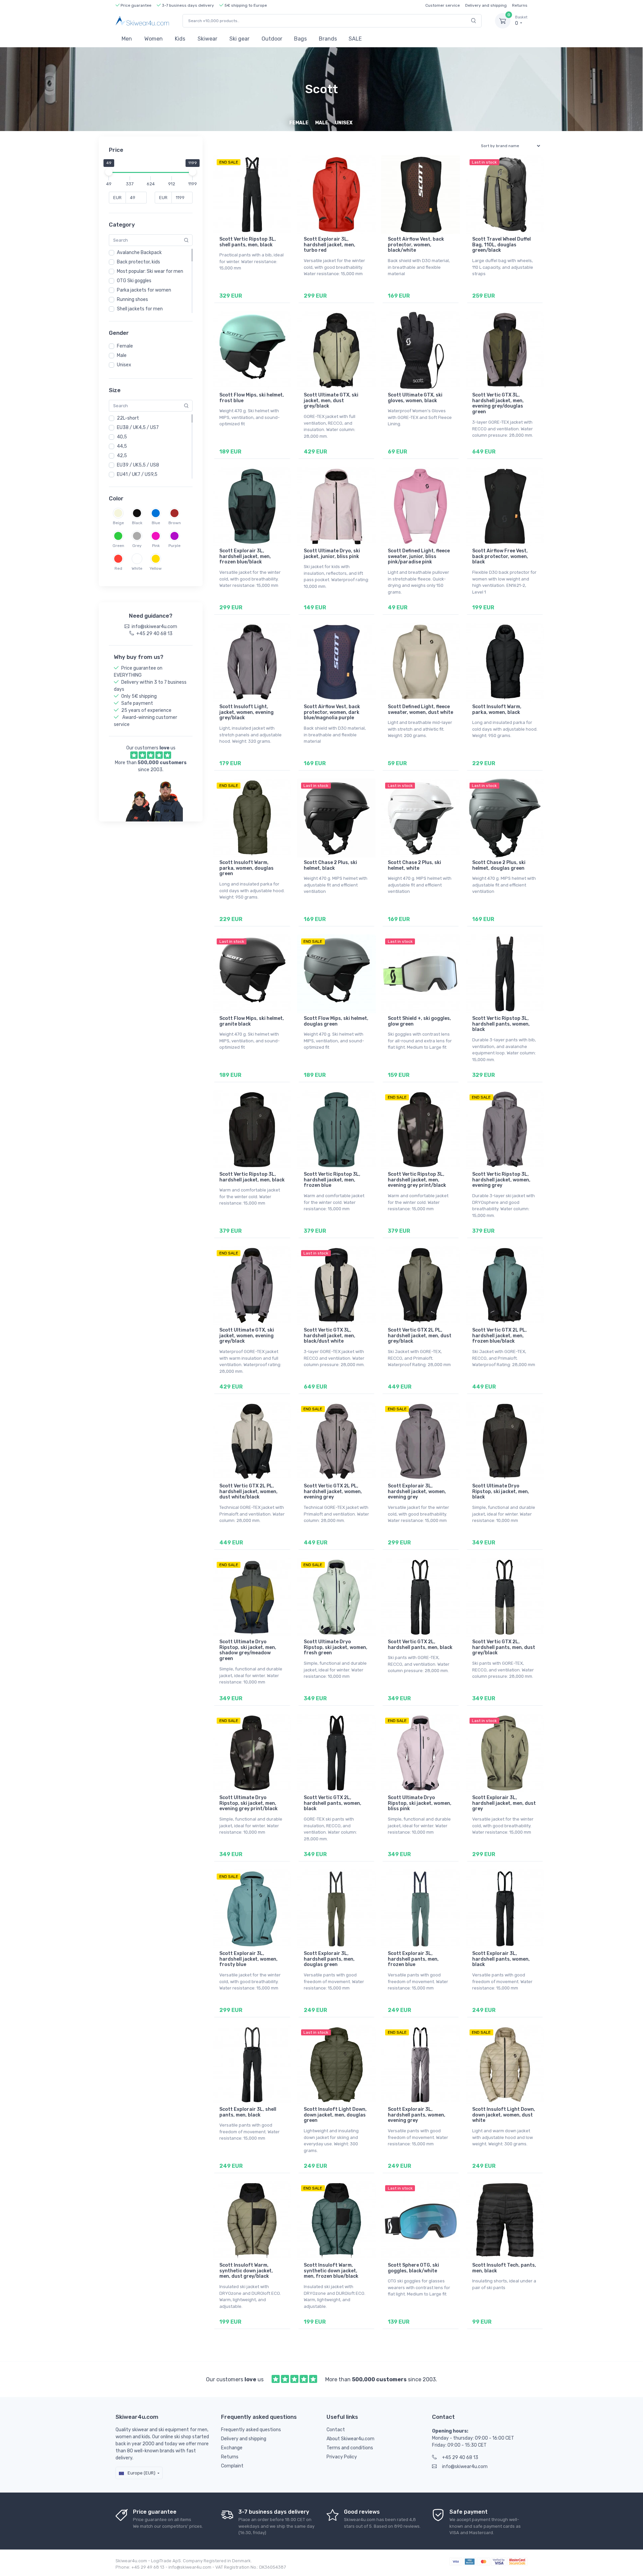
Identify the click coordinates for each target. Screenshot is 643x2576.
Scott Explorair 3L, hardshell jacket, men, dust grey (504, 1803)
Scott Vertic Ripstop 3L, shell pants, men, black (248, 242)
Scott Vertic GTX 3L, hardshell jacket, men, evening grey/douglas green (498, 403)
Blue (156, 523)
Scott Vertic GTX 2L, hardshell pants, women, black (333, 1803)
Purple (174, 546)
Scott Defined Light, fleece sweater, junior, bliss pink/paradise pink (419, 557)
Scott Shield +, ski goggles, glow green (419, 1021)
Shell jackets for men (140, 309)
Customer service (443, 5)
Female (125, 346)
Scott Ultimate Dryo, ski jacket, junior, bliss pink (332, 554)
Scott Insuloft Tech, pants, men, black (504, 2268)
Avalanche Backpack (139, 253)
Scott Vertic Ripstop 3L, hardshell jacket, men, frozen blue (332, 1180)
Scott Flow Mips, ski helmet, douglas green (336, 1021)
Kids (180, 39)
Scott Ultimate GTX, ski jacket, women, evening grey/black (247, 1336)
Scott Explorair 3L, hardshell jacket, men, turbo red (330, 245)
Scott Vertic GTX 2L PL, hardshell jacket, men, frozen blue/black (499, 1336)
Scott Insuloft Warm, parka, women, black (497, 710)
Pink (156, 546)
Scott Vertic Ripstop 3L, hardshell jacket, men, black (252, 1177)
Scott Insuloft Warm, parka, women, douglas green (246, 868)
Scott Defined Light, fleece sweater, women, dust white (420, 710)
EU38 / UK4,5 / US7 (138, 427)
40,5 (122, 437)
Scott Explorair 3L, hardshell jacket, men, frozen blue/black (245, 557)
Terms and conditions (350, 2448)
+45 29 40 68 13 (460, 2458)
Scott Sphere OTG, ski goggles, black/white (413, 2268)
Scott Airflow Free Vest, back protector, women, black (500, 557)
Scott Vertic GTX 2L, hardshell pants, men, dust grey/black (504, 1647)
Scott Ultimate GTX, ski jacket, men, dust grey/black (331, 401)
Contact (336, 2430)
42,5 (122, 456)
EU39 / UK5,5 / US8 (138, 465)
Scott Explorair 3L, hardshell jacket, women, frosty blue (248, 1959)
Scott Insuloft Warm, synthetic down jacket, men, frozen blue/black (331, 2271)
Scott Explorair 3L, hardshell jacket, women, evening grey (417, 1492)
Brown (175, 523)
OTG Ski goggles (134, 281)
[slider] (109, 172)
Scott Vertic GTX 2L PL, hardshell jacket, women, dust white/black (248, 1492)
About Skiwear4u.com (350, 2439)
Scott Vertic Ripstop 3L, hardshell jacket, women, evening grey (501, 1180)
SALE (355, 39)
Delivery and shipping (486, 5)
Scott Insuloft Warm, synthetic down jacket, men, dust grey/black (246, 2271)
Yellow (156, 568)
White (137, 568)
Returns (520, 5)
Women (154, 39)
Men (127, 39)
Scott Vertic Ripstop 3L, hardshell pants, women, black (501, 1024)
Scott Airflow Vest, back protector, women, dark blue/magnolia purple (332, 712)
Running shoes (132, 299)
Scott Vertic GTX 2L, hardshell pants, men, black (420, 1645)
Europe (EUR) (141, 2473)
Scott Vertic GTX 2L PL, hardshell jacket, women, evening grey (333, 1492)
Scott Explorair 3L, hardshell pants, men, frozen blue (413, 1959)
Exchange (232, 2448)
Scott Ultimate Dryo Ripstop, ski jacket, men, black (501, 1492)
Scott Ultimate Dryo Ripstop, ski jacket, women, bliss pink (420, 1803)
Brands (328, 39)
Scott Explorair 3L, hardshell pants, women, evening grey (417, 2115)
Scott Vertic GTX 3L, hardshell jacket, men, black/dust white (330, 1336)
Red (118, 568)
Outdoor (272, 39)
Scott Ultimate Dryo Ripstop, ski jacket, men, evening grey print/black (248, 1803)
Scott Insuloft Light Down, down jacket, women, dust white (504, 2115)
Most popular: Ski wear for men (150, 271)
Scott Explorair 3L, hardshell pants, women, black (501, 1959)
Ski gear (239, 39)
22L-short (128, 418)
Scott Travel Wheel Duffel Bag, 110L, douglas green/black (502, 245)
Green (118, 546)
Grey (137, 546)
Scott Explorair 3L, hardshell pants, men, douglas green (329, 1959)
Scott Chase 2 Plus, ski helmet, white (414, 865)
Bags (300, 39)
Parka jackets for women (144, 290)
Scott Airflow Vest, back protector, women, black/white (416, 245)
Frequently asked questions (251, 2430)
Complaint (232, 2466)
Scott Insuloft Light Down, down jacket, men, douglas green (335, 2115)
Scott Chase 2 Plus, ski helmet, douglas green (499, 865)
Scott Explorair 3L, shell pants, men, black (248, 2112)
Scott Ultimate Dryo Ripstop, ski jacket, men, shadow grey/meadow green (248, 1650)
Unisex (124, 365)
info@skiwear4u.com (465, 2467)
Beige (118, 523)
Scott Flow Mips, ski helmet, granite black (252, 1021)
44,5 (122, 446)
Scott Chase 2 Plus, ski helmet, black (330, 865)
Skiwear (207, 39)
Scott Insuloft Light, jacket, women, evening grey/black (246, 712)
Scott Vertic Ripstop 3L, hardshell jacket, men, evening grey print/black (417, 1180)
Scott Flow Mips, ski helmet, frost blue (252, 398)
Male (122, 355)
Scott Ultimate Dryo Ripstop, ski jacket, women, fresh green (336, 1647)
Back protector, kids (138, 262)
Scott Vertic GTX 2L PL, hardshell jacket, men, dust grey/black (420, 1336)
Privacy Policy (342, 2457)
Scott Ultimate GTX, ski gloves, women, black (415, 398)
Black (137, 523)
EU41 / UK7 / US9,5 (137, 474)
